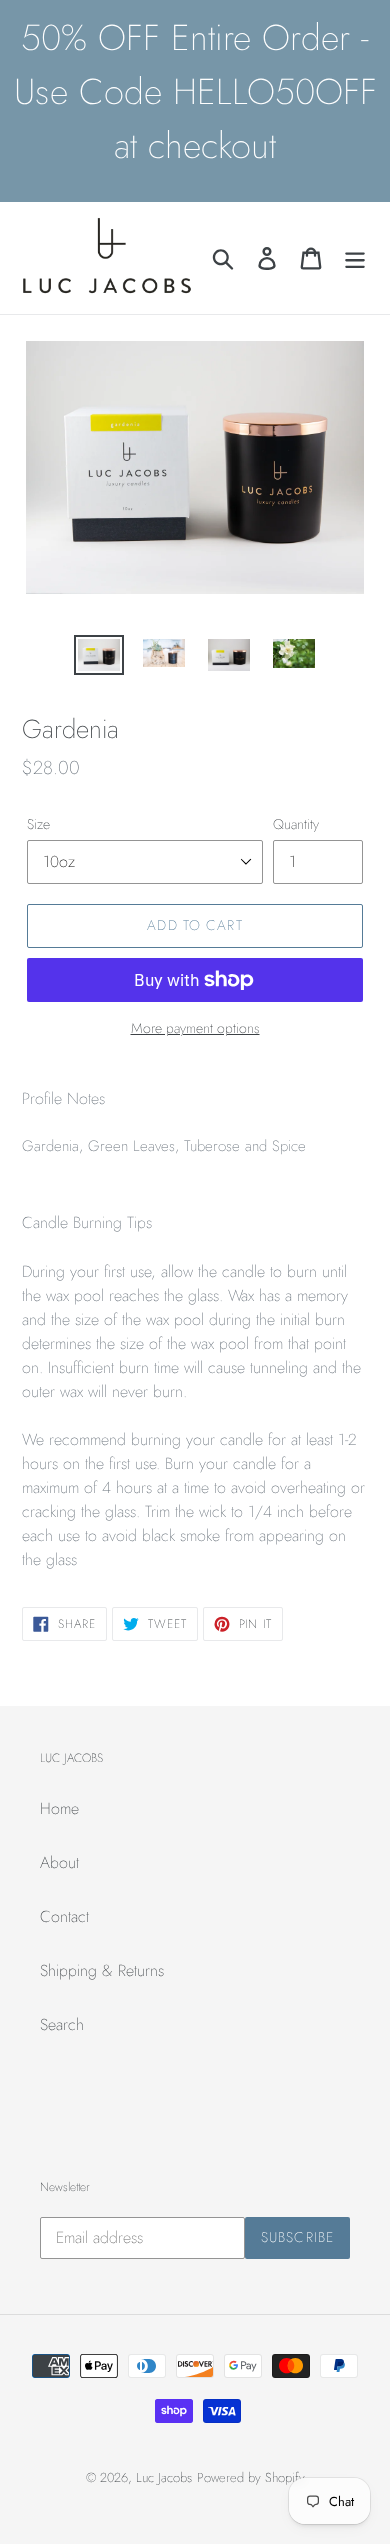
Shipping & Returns (102, 1970)
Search (62, 2024)
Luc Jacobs (164, 2477)
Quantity (296, 824)
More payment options (195, 1028)
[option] (99, 657)
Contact (64, 1916)
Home (59, 1808)
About (59, 1862)
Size (38, 824)
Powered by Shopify (251, 2477)
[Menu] (355, 258)
